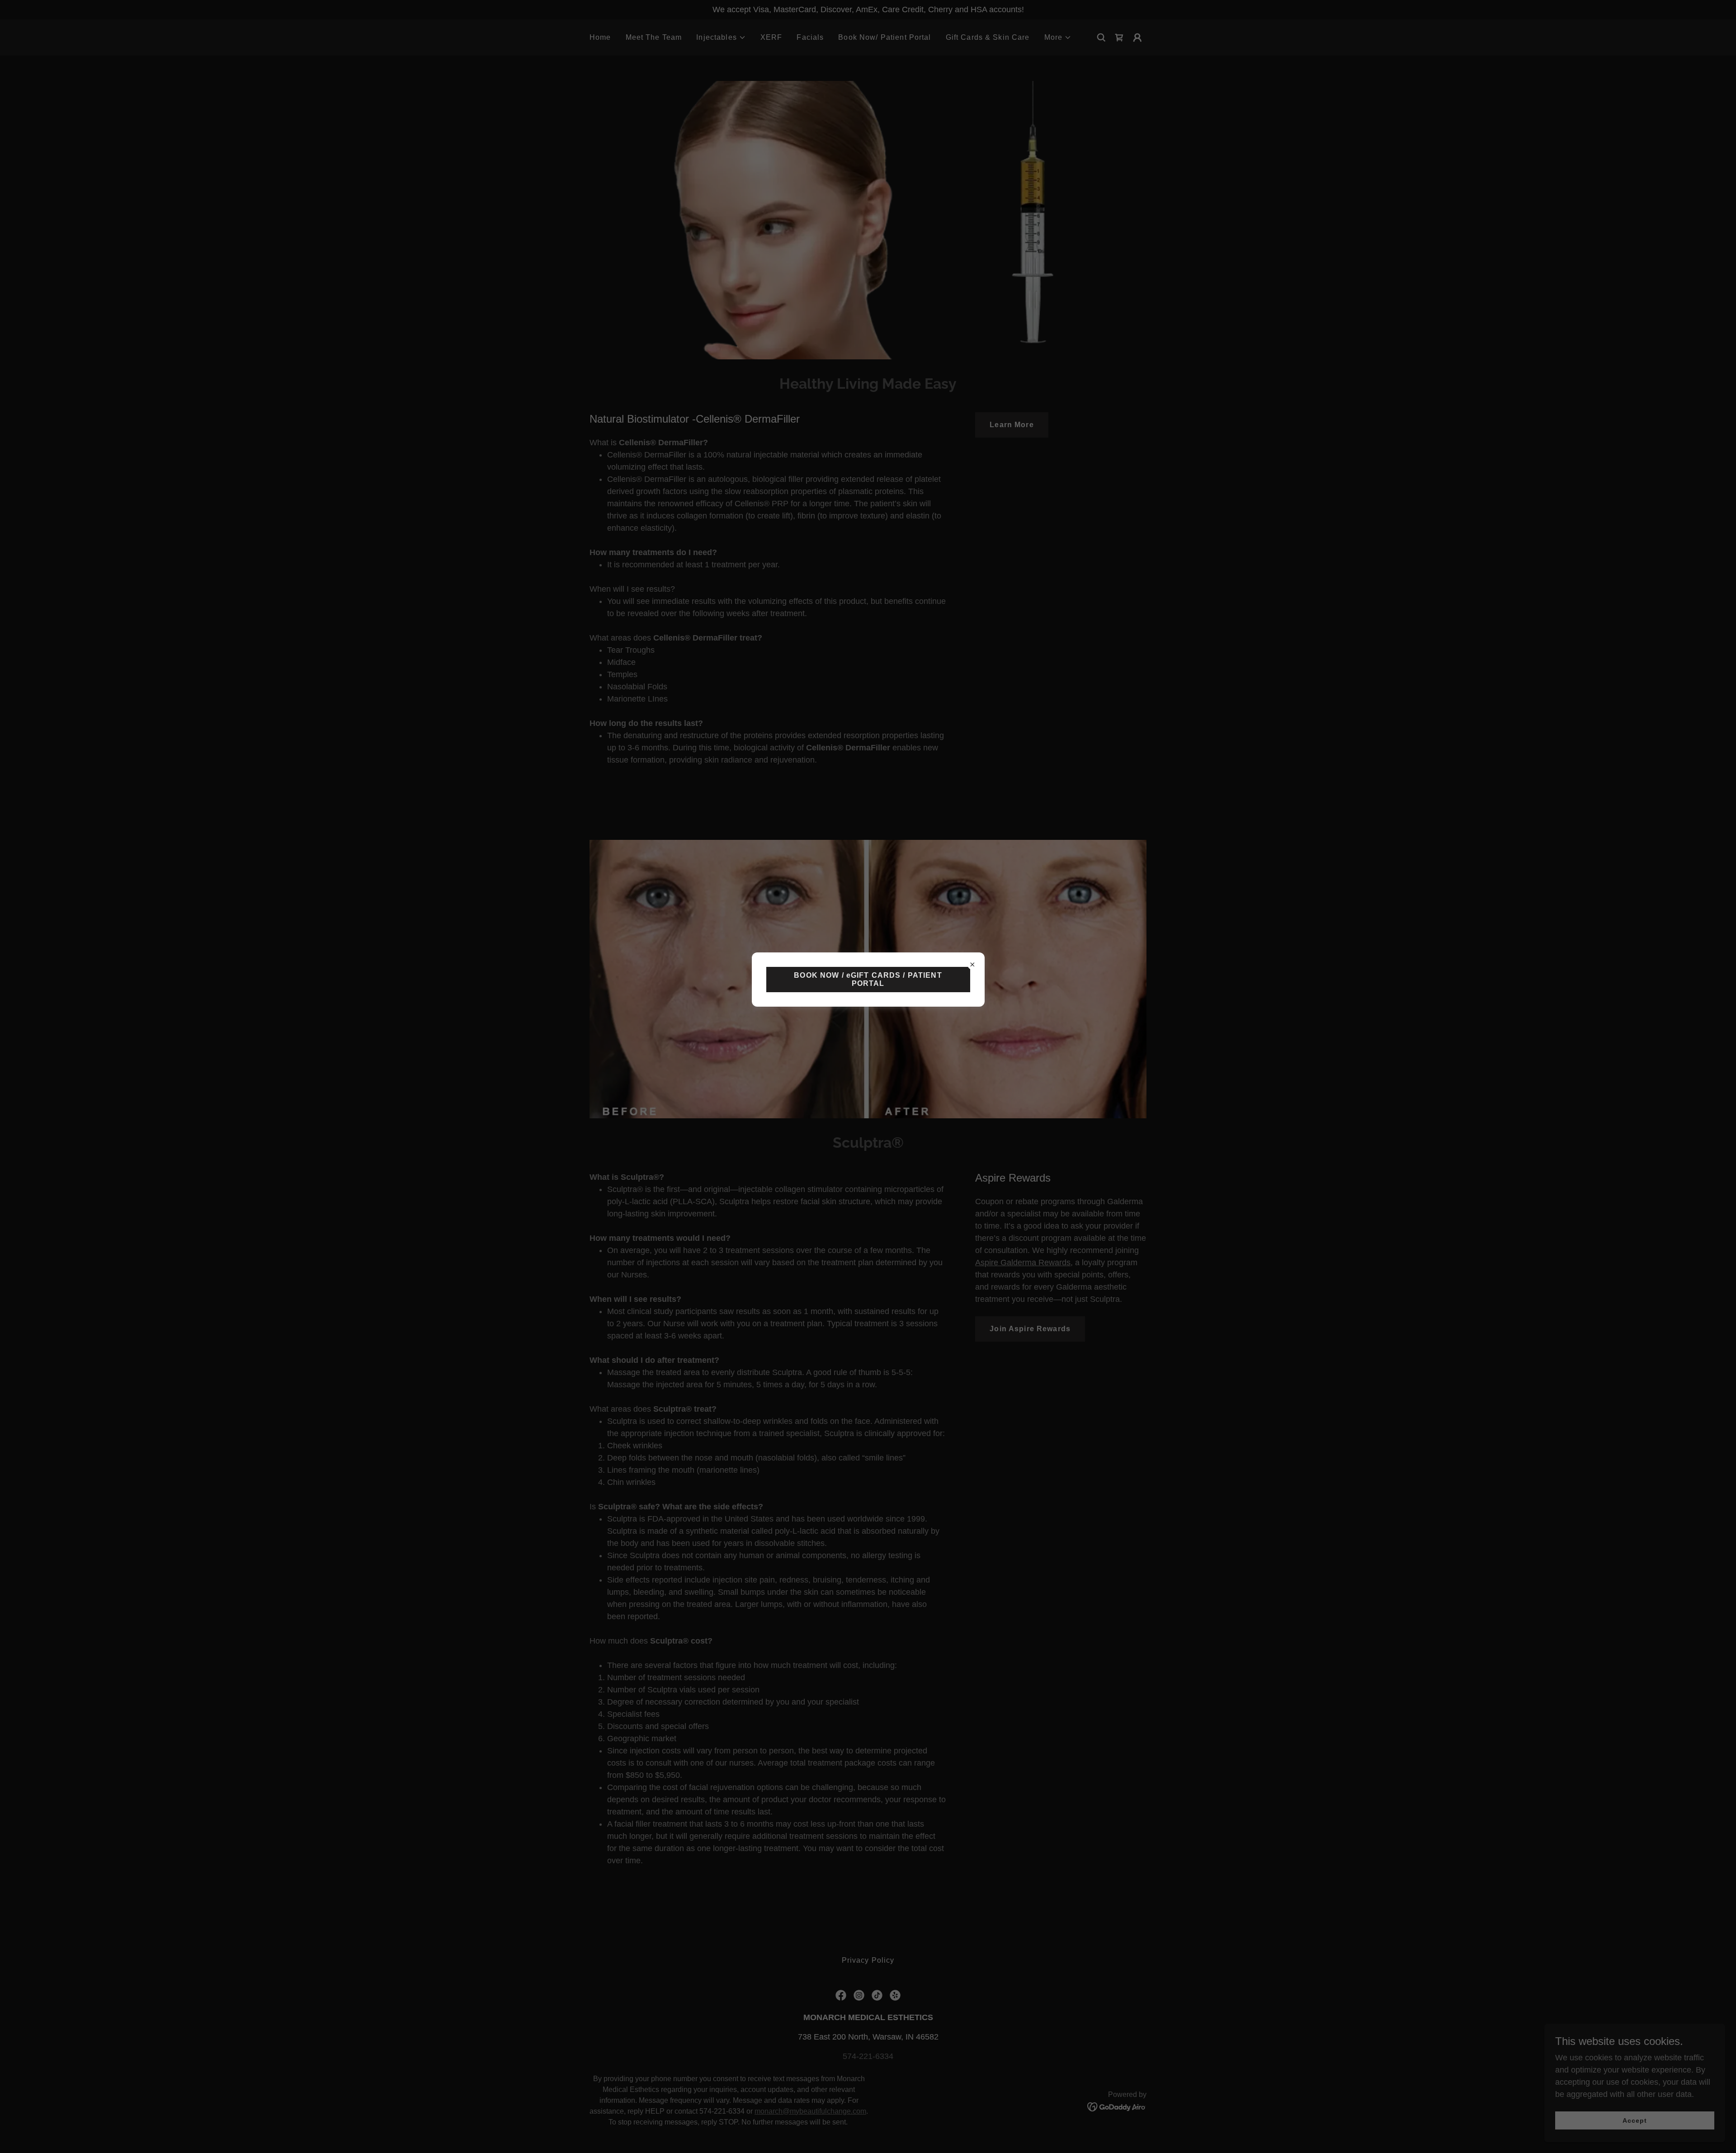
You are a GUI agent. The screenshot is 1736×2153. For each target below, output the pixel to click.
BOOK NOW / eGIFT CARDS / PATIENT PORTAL (868, 979)
